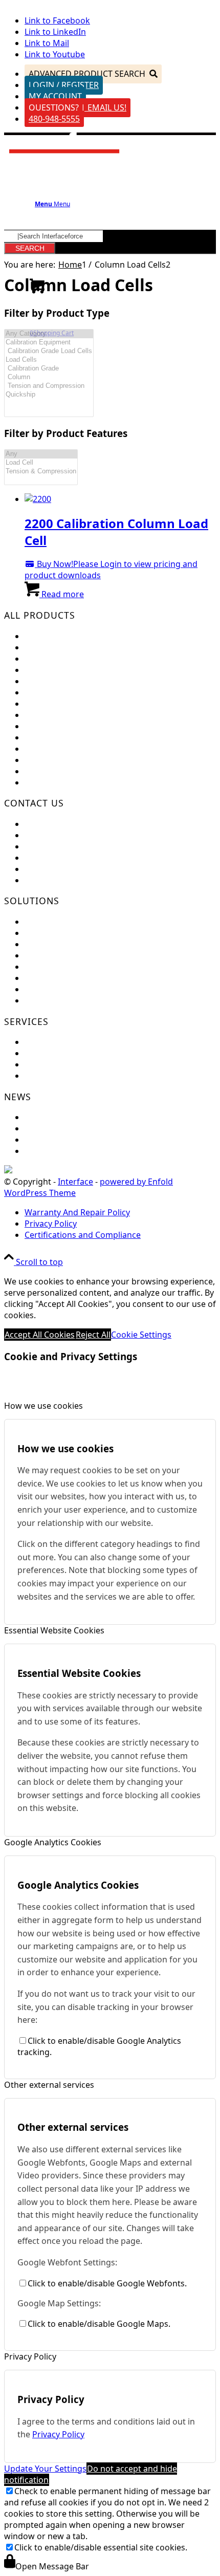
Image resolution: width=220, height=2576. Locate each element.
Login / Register (64, 85)
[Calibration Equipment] (49, 343)
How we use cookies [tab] (43, 1406)
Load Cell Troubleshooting (75, 1053)
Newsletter (46, 1128)
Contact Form (51, 846)
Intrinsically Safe (56, 749)
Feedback (43, 824)
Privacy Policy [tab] (30, 2356)
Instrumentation (57, 704)
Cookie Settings (141, 1335)
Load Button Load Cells (69, 659)
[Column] (49, 377)
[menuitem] (120, 1212)
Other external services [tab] (49, 2085)
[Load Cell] (41, 463)
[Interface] (65, 157)
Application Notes (59, 955)
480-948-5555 (54, 119)
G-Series (41, 782)
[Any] (41, 454)
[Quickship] (49, 395)
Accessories (47, 771)
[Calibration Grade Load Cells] (49, 351)
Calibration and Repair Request (85, 1042)
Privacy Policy (58, 2434)
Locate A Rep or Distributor (77, 880)
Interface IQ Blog (58, 1140)
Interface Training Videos (73, 1000)
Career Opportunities (66, 858)
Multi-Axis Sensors (60, 670)
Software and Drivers (66, 1064)
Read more (62, 594)
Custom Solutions (59, 933)
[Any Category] (49, 334)
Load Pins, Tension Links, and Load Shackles (109, 692)
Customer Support (61, 835)
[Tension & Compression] (41, 472)
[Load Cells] (49, 360)
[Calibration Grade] (49, 369)
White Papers (50, 989)
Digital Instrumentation (70, 715)
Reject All (93, 1335)
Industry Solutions (60, 944)
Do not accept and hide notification (91, 2474)
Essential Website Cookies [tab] (54, 1630)
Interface (75, 1182)
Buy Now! (54, 564)
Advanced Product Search (87, 74)
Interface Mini (52, 647)
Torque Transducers (63, 681)
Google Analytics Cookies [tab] (53, 1842)
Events (37, 1117)
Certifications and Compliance (83, 869)
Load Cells (44, 636)
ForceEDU (44, 922)
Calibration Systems (63, 760)
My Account (55, 96)
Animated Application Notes (79, 967)
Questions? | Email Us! (78, 107)
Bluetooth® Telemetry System (82, 737)
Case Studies (49, 978)
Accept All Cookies (40, 1335)
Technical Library (57, 1076)
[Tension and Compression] (49, 386)
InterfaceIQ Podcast (63, 1151)
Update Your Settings (45, 2469)
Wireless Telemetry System (76, 726)
